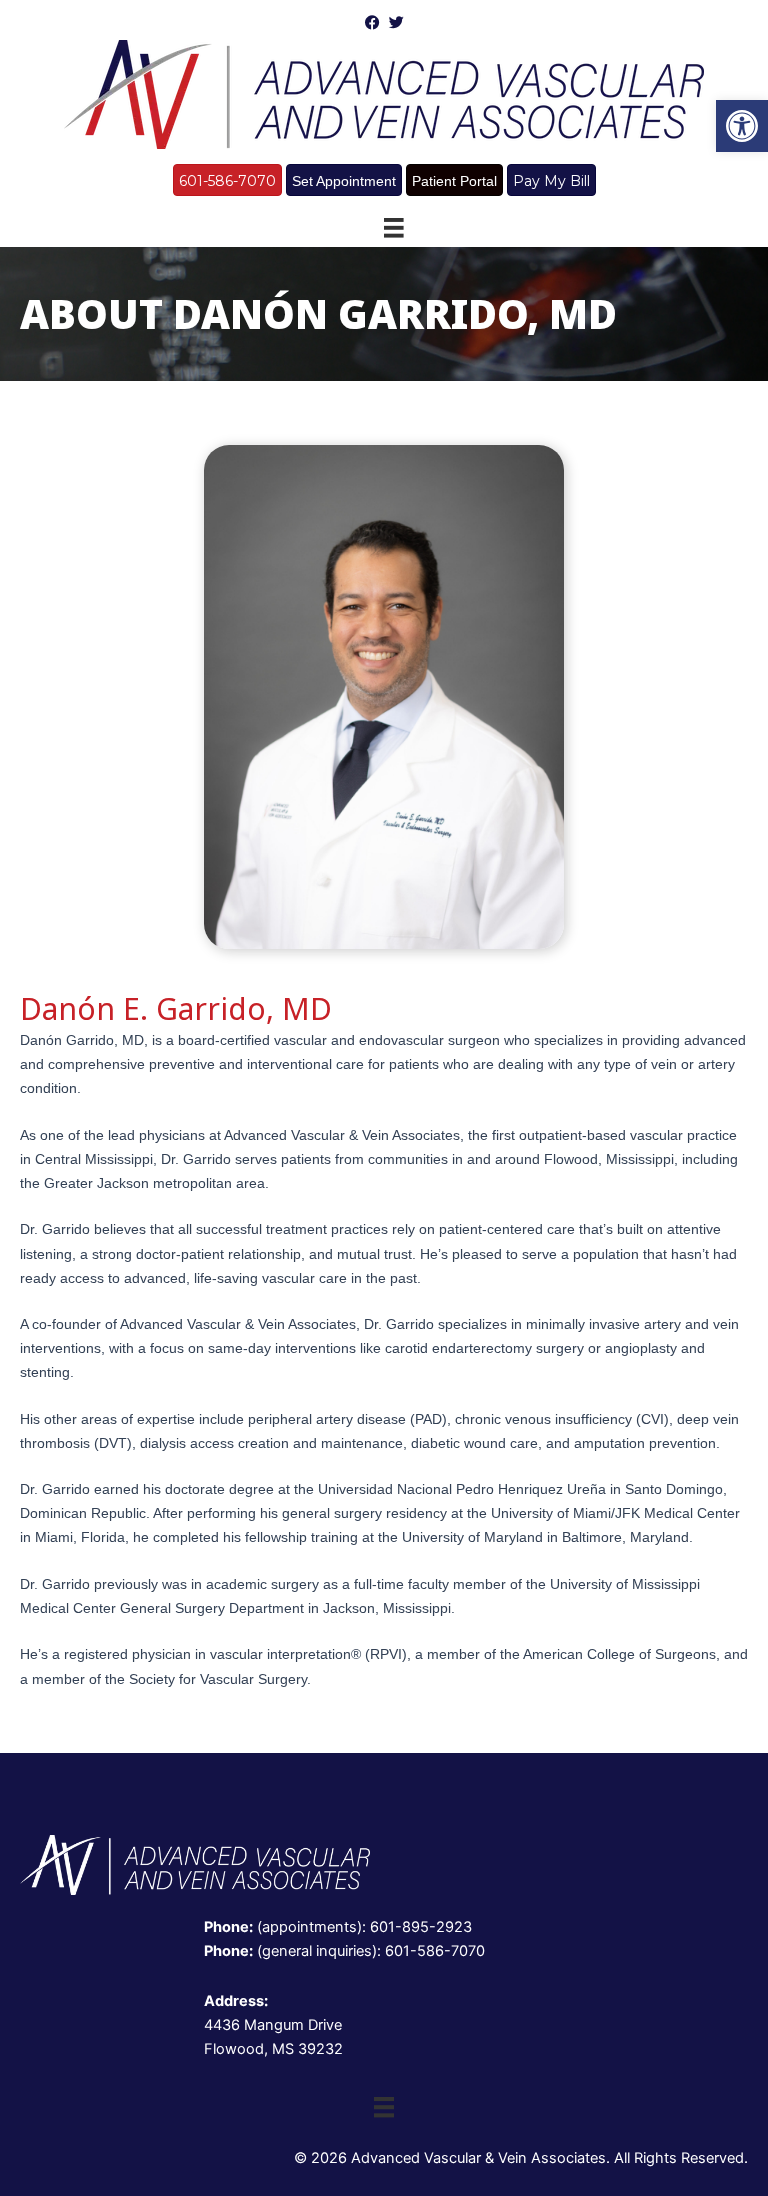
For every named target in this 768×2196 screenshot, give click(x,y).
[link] (742, 126)
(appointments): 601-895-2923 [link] (338, 1927)
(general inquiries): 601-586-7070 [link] (344, 1951)
